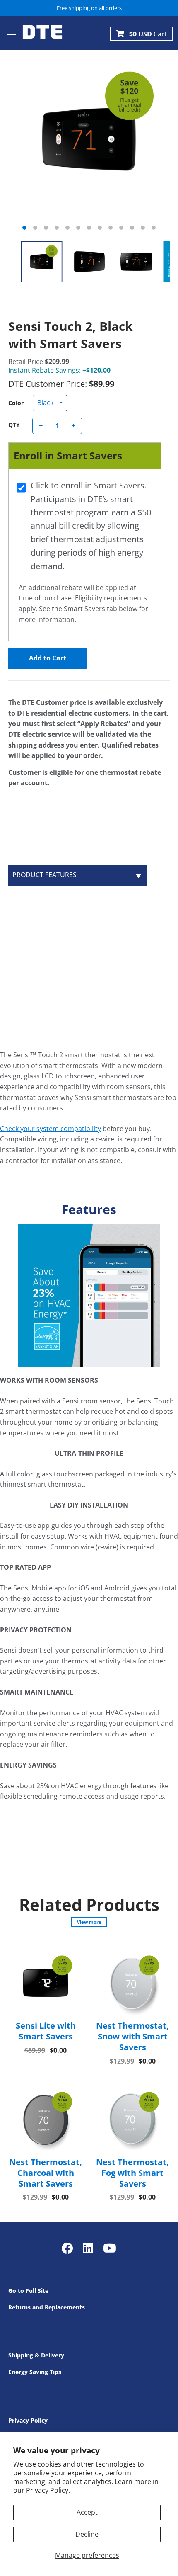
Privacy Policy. (48, 2490)
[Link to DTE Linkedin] (88, 2248)
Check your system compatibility (51, 1129)
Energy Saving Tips (35, 2372)
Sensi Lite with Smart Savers (46, 2031)
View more (89, 1922)
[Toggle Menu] (12, 33)
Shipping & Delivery (36, 2355)
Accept (87, 2512)
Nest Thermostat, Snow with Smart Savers (132, 2036)
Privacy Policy (28, 2420)
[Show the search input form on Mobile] (42, 46)
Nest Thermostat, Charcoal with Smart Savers (46, 2173)
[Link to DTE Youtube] (110, 2248)
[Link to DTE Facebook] (69, 2248)
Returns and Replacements (47, 2307)
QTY (14, 425)
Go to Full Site (28, 2291)
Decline (87, 2534)
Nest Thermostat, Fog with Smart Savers (132, 2173)
